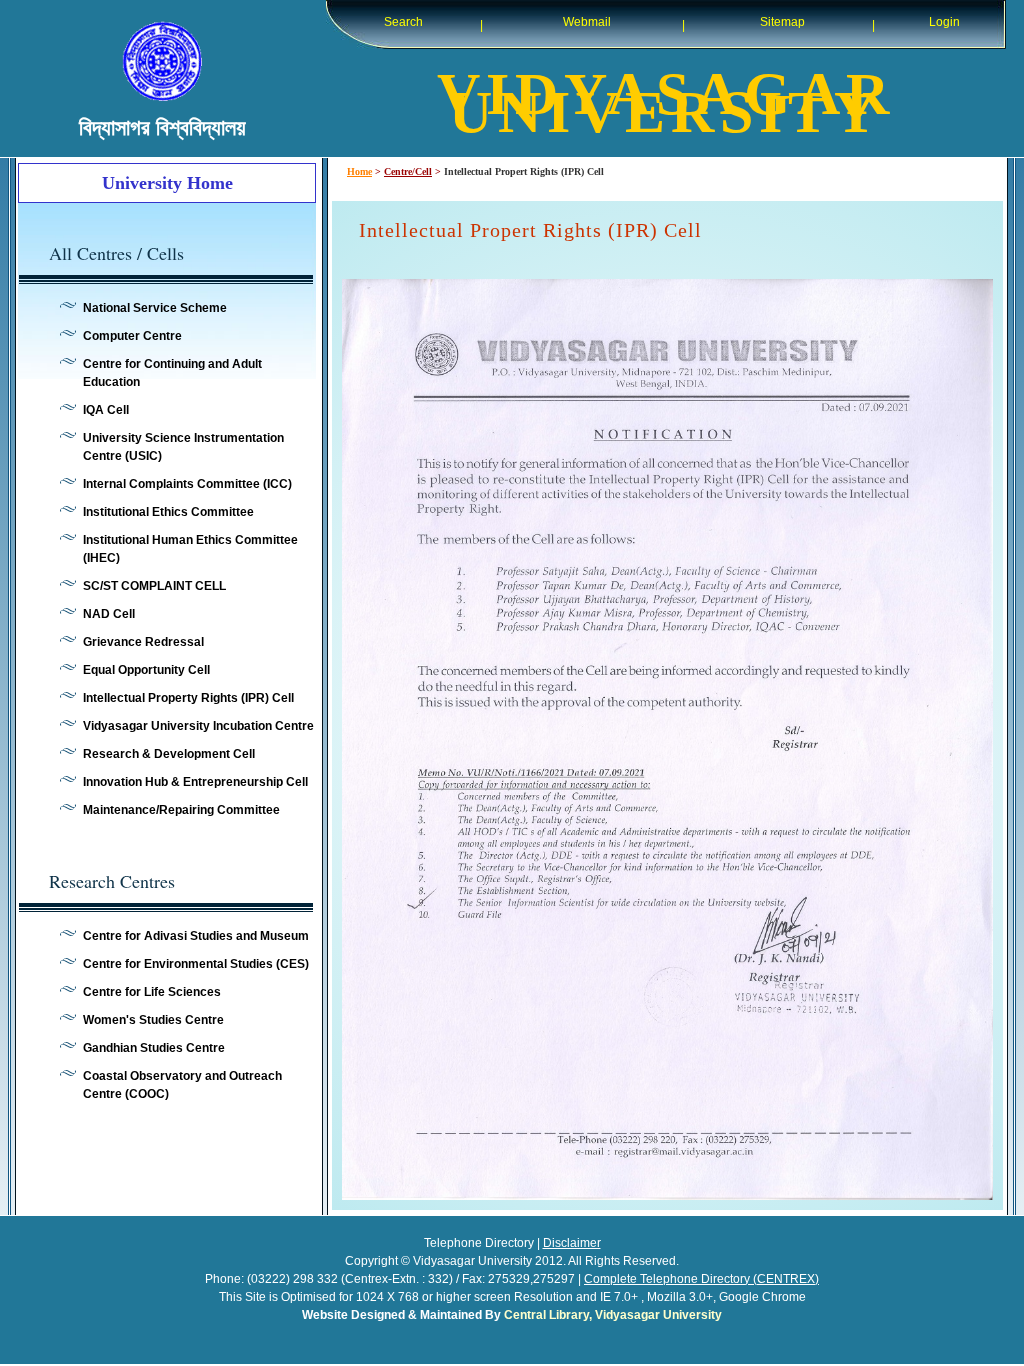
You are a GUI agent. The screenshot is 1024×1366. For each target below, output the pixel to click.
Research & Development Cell (169, 754)
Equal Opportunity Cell (146, 670)
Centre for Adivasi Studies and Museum (196, 936)
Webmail (587, 22)
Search (403, 22)
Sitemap (782, 22)
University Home (167, 183)
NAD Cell (109, 614)
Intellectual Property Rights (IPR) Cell (188, 698)
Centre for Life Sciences (152, 992)
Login (944, 22)
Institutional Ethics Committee (168, 512)
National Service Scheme (155, 308)
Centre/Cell (408, 171)
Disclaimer (572, 1243)
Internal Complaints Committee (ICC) (187, 484)
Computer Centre (132, 336)
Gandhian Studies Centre (154, 1048)
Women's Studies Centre (153, 1020)
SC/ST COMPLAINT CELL (154, 586)
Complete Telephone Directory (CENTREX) (701, 1279)
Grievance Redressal (143, 642)
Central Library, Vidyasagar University (613, 1315)
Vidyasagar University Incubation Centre (198, 726)
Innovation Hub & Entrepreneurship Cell (195, 782)
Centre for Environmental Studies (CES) (196, 964)
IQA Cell (106, 410)
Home (359, 171)
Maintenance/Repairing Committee (181, 810)
